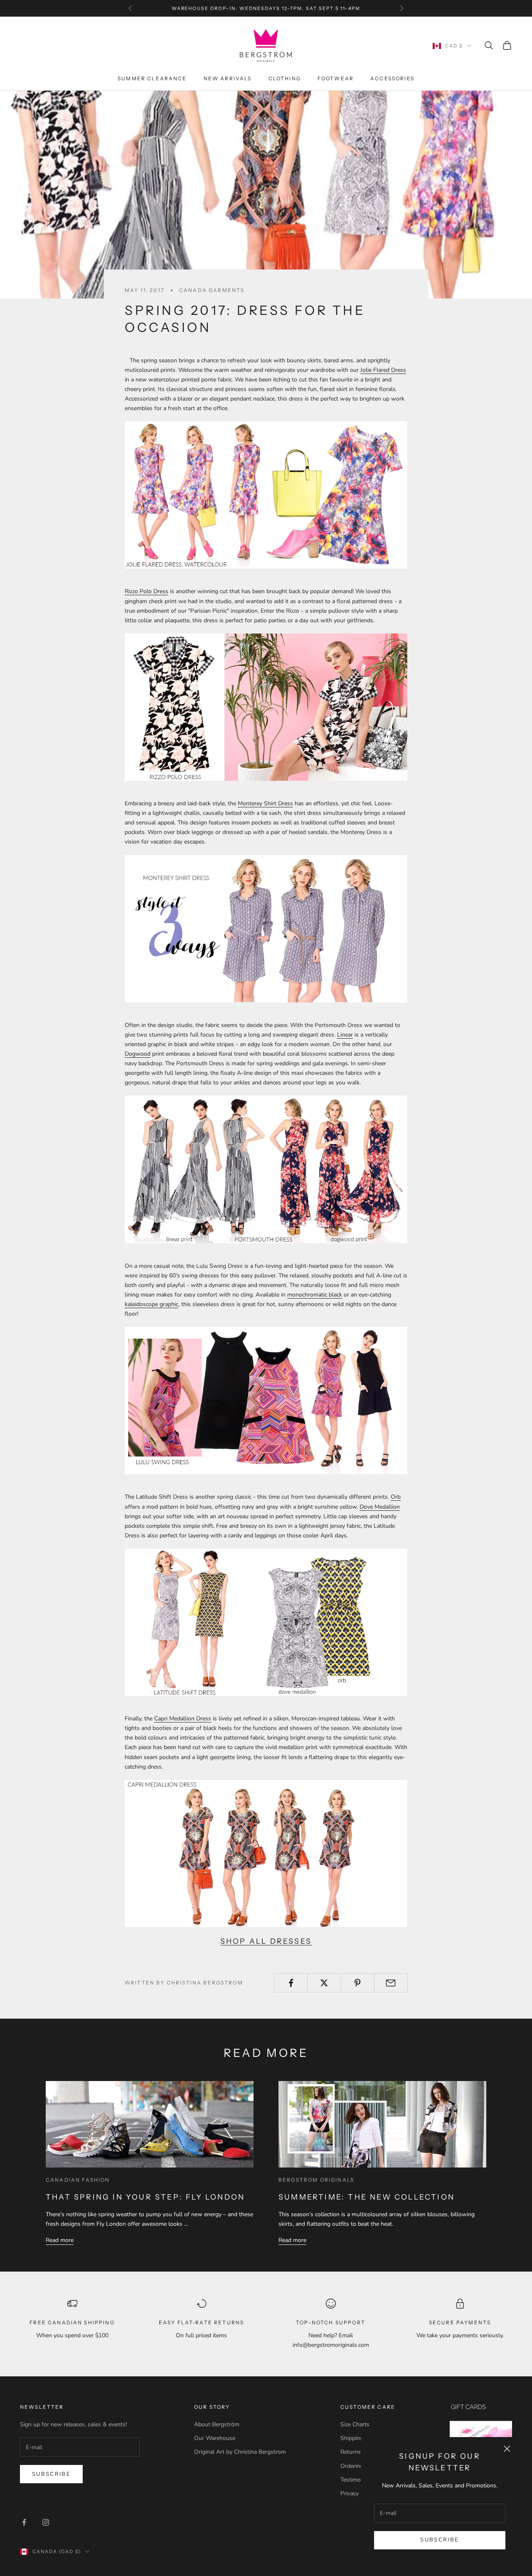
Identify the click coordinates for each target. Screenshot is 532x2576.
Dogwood (138, 1054)
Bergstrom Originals (316, 2180)
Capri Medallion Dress (183, 1719)
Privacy (350, 2493)
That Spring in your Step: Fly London (145, 2197)
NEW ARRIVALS (228, 78)
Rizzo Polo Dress (147, 591)
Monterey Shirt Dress (265, 803)
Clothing (285, 78)
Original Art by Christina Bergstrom (240, 2452)
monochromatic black (315, 1295)
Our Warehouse (215, 2438)
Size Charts (355, 2424)
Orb (396, 1497)
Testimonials (357, 2480)
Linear (345, 1035)
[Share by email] (391, 1983)
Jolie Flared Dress (383, 370)
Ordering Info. (358, 2466)
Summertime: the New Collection (367, 2197)
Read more (60, 2240)
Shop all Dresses (266, 1941)
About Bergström (217, 2424)
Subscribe (440, 2540)
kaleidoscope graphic (151, 1304)
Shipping (352, 2438)
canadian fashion (78, 2180)
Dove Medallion (380, 1507)
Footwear (336, 78)
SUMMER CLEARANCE (152, 78)
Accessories (392, 78)
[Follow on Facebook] (24, 2522)
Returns (351, 2452)
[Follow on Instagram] (46, 2522)
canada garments (212, 290)
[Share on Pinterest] (358, 1983)
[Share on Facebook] (291, 1983)
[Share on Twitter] (324, 1983)
